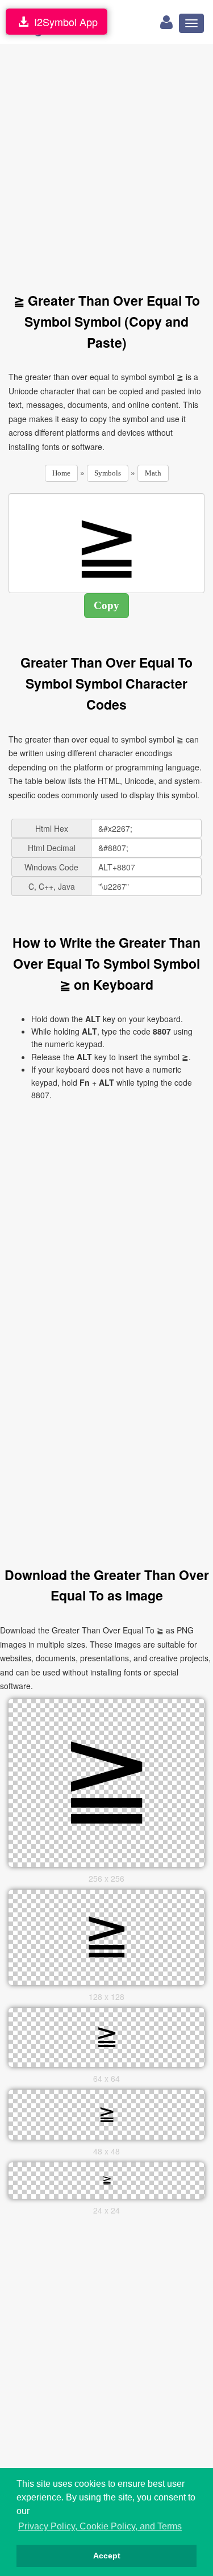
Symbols (108, 473)
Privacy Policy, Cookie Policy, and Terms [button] (100, 2526)
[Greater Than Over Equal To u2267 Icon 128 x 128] (107, 1936)
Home (61, 473)
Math (153, 473)
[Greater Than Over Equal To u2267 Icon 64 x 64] (107, 2036)
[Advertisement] (106, 162)
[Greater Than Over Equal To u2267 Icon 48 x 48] (107, 2113)
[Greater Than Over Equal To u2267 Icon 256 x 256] (107, 1781)
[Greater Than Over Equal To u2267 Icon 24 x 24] (107, 2179)
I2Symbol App (63, 22)
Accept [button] (107, 2556)
